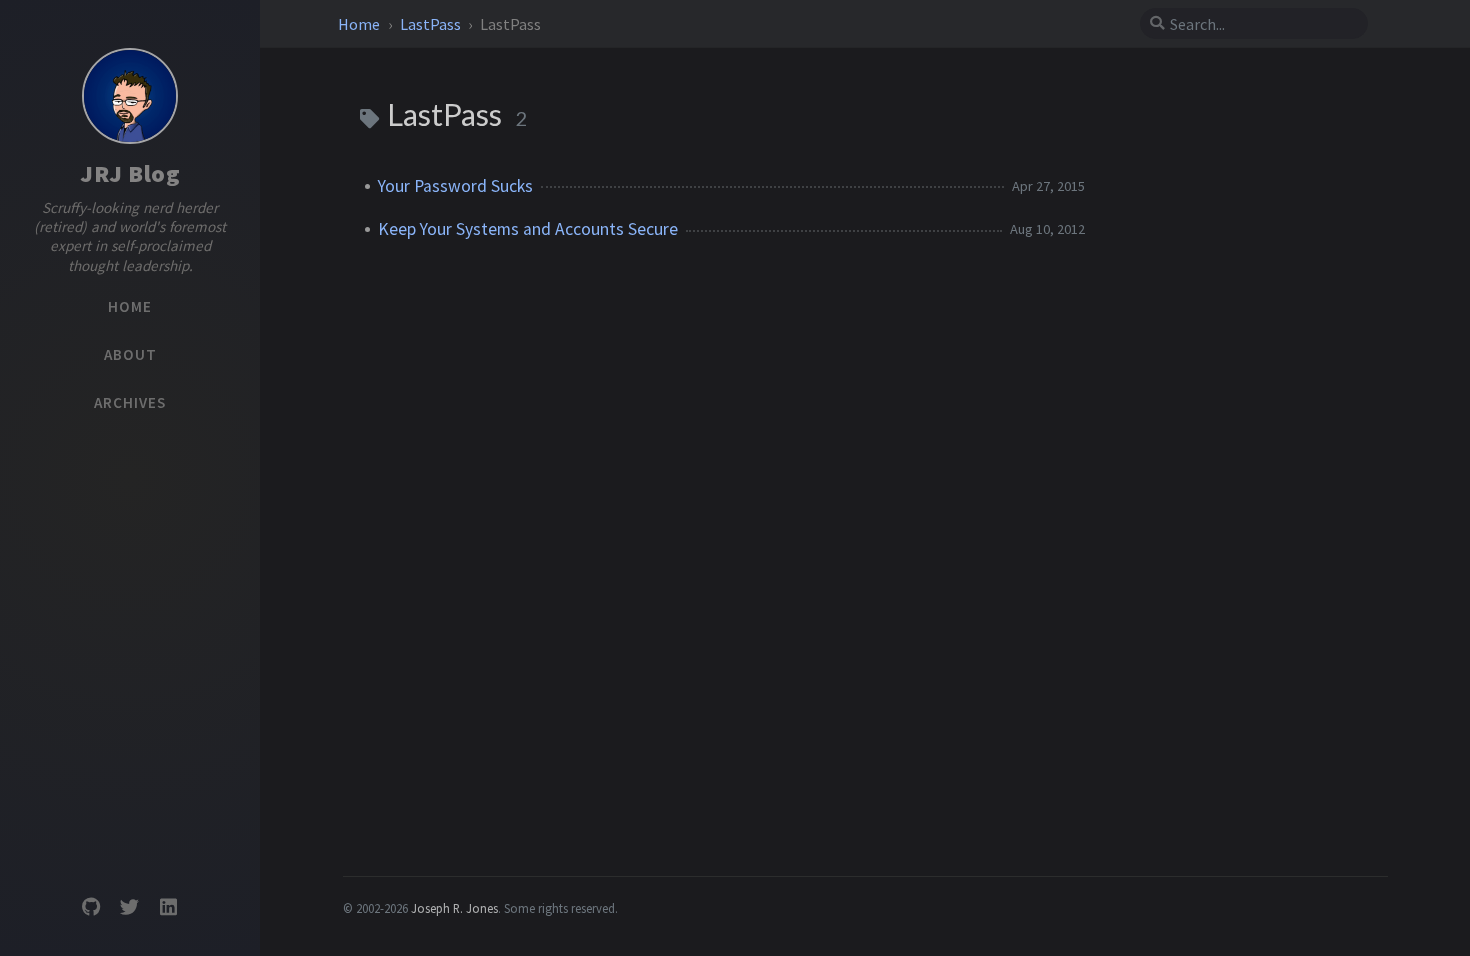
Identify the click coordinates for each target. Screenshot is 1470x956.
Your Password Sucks (455, 186)
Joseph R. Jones (454, 908)
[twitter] (130, 907)
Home (360, 24)
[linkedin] (168, 907)
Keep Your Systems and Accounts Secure (528, 229)
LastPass (432, 24)
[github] (91, 907)
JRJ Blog (130, 173)
